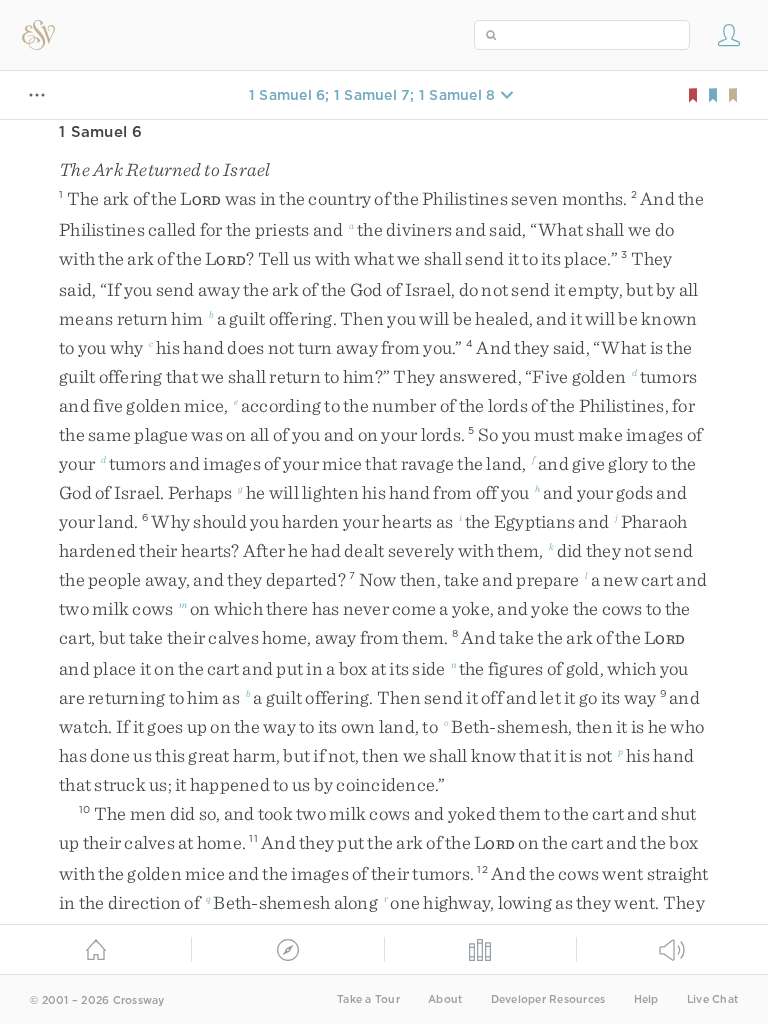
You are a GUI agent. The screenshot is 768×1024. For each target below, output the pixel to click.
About (445, 999)
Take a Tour (368, 999)
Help (646, 999)
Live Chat (712, 999)
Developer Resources (548, 999)
